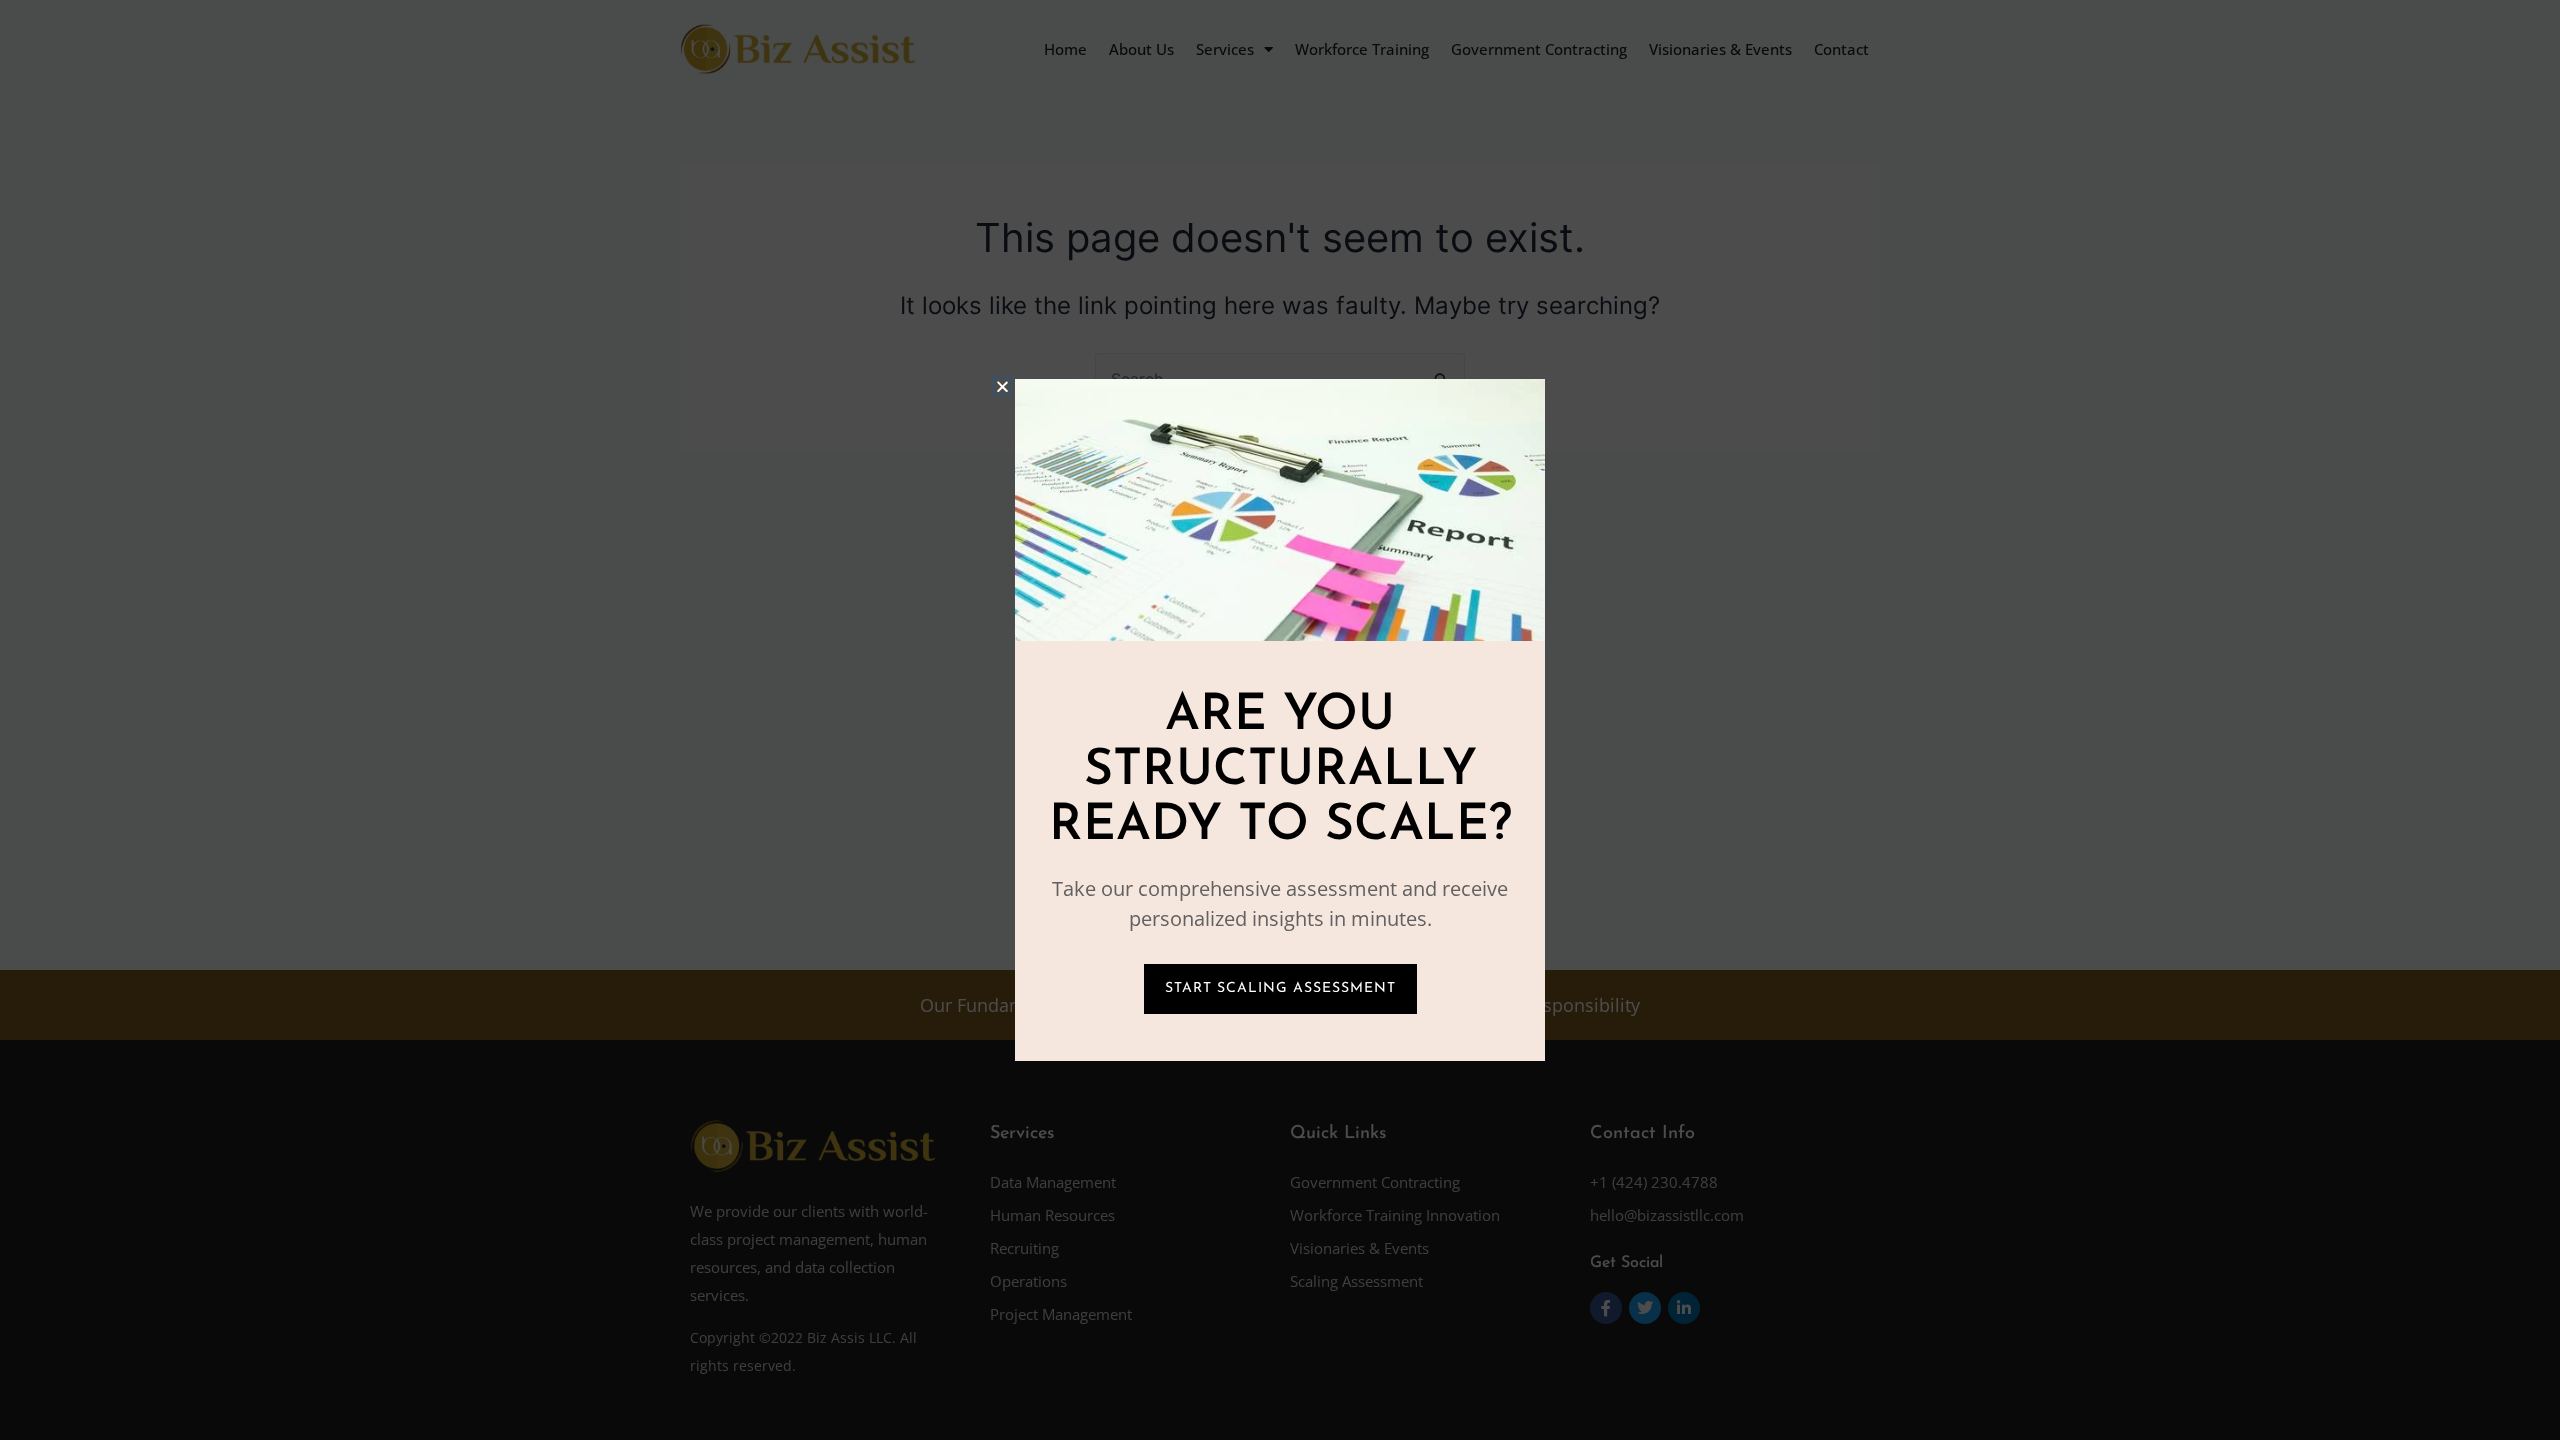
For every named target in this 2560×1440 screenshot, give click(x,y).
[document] (1280, 720)
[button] (1002, 386)
